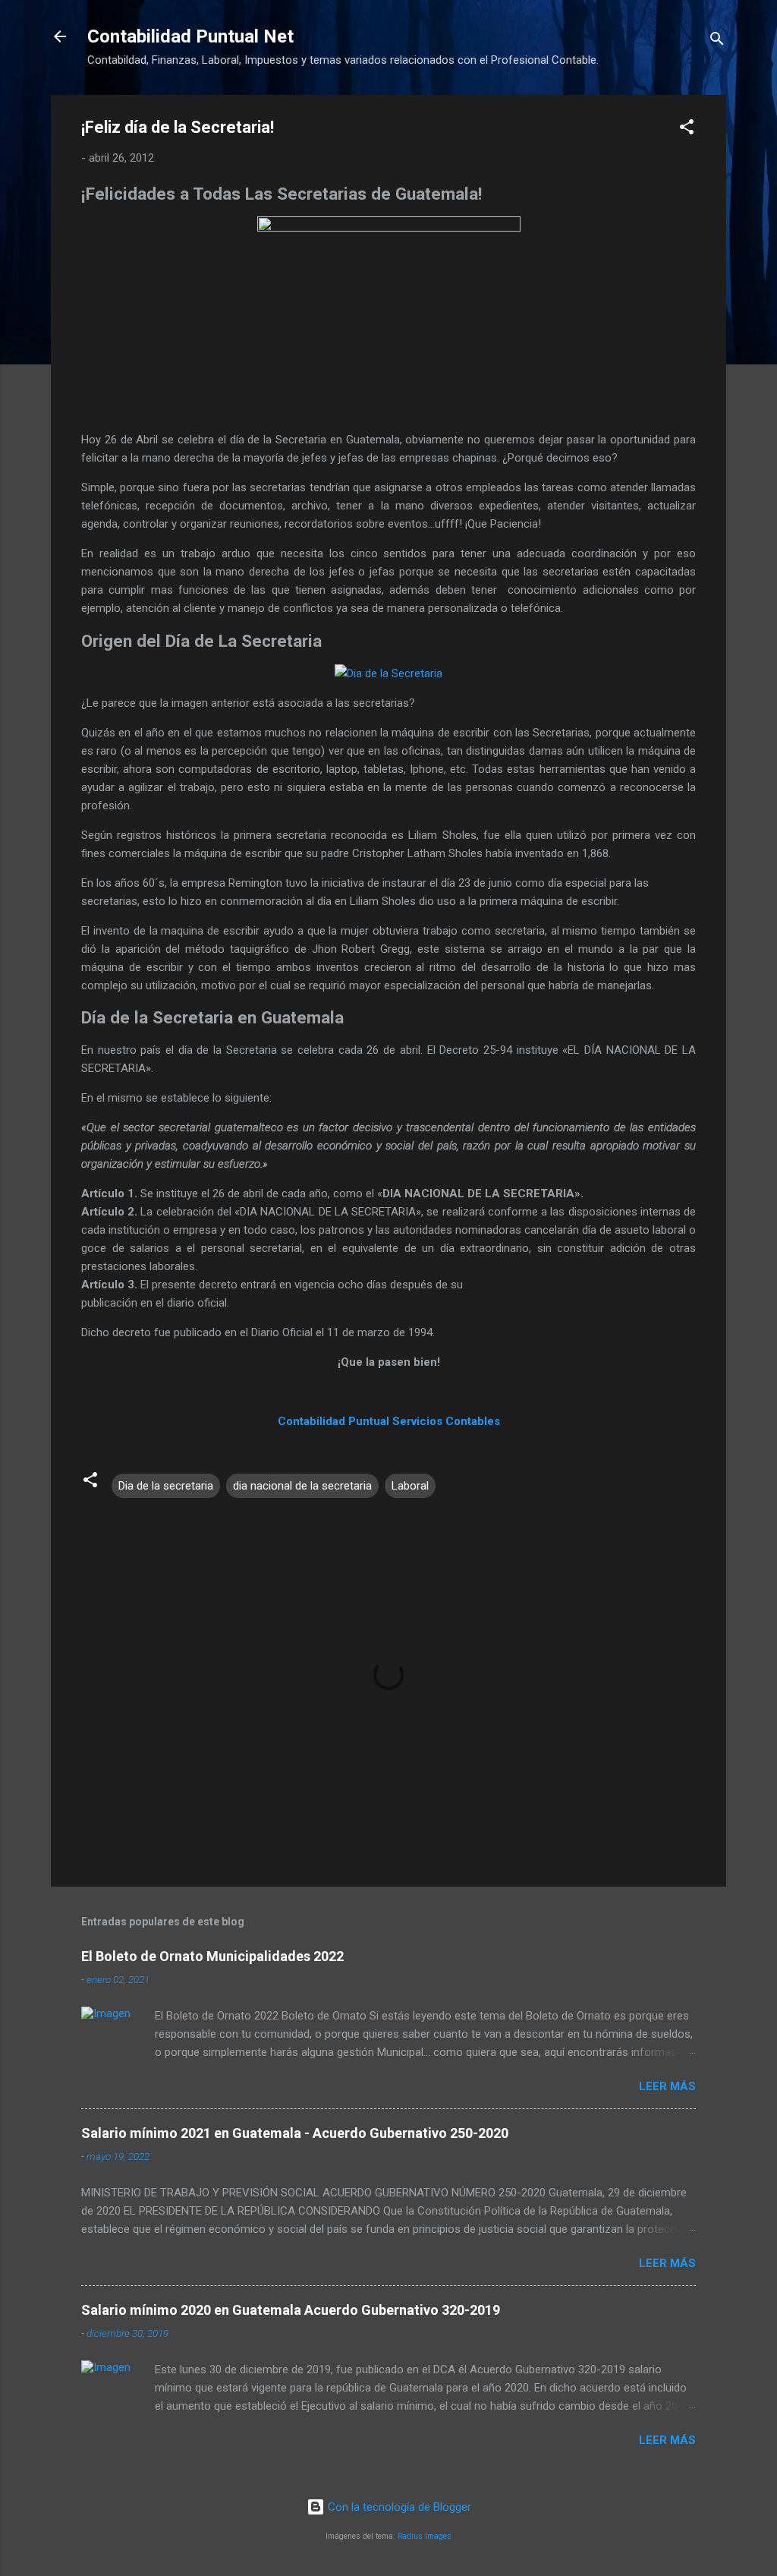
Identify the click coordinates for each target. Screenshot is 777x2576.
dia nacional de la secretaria (302, 1486)
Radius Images (425, 2536)
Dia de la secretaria (166, 1486)
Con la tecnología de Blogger (398, 2507)
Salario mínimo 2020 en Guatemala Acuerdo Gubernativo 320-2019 (291, 2310)
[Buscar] (717, 41)
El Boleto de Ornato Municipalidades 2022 (212, 1956)
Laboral (410, 1486)
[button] (687, 129)
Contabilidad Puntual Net (190, 36)
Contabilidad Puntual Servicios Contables (389, 1421)
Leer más (667, 2086)
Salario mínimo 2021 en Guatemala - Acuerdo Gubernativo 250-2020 (295, 2133)
